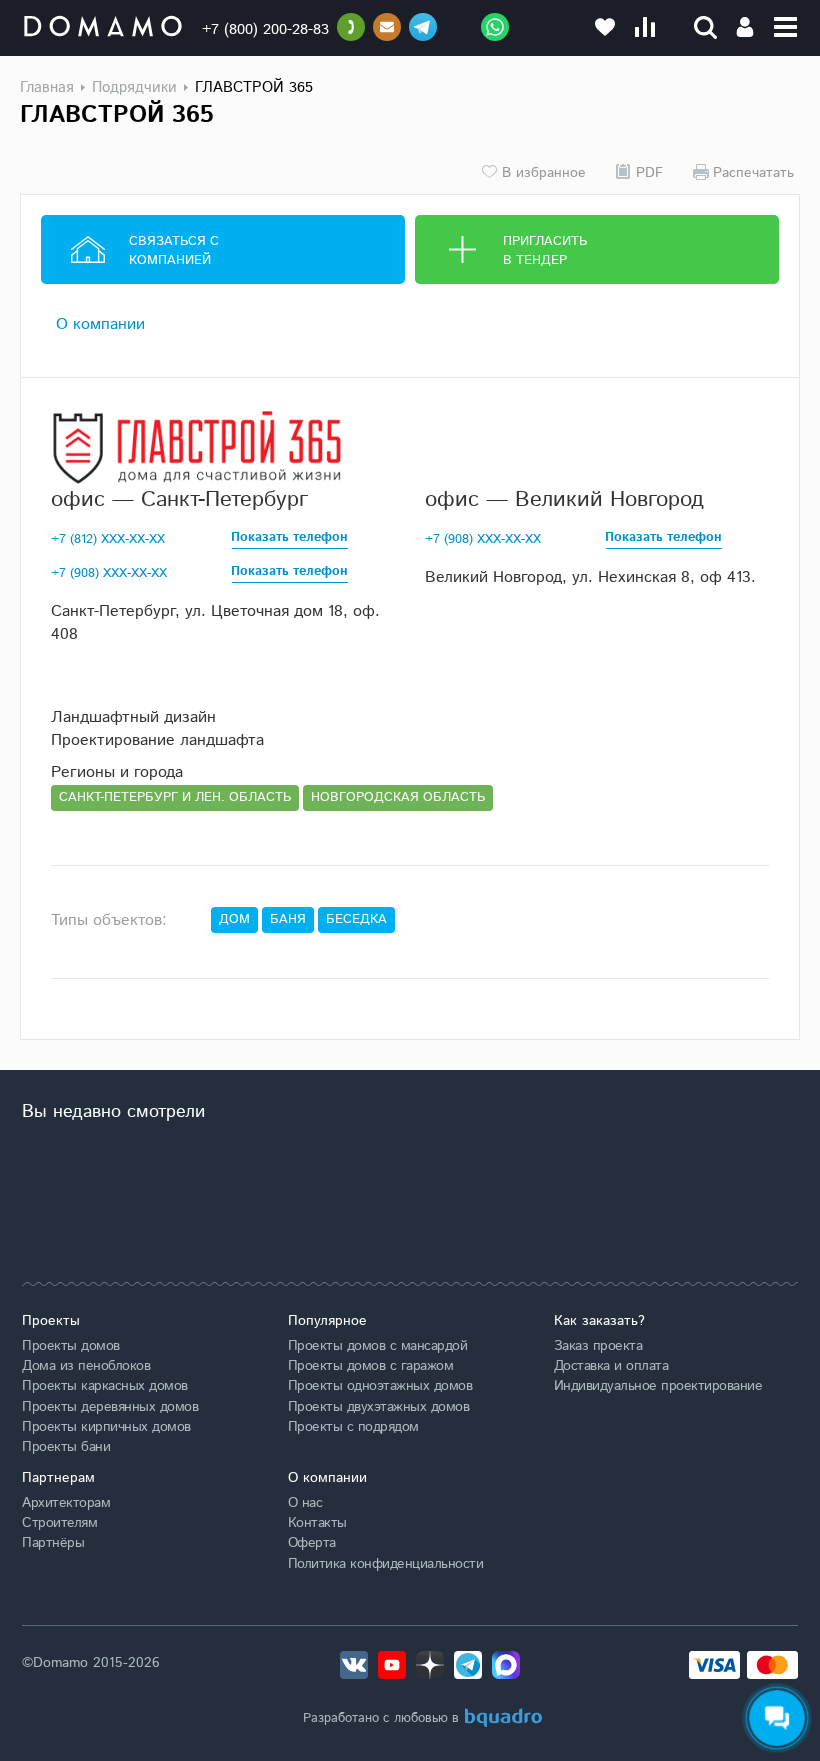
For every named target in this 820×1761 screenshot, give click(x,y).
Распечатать (753, 172)
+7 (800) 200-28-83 (265, 29)
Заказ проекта (598, 1346)
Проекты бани (66, 1447)
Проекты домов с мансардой (378, 1346)
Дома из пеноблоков (86, 1366)
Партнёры (53, 1543)
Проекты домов (71, 1346)
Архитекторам (66, 1503)
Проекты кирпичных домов (106, 1427)
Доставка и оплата (611, 1366)
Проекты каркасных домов (105, 1386)
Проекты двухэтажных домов (379, 1407)
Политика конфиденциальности (386, 1564)
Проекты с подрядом (353, 1427)
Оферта (312, 1543)
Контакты (317, 1523)
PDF (649, 172)
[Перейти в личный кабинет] (745, 27)
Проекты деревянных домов (110, 1407)
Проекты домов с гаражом (371, 1366)
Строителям (59, 1523)
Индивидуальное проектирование (658, 1386)
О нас (305, 1503)
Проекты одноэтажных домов (380, 1386)
